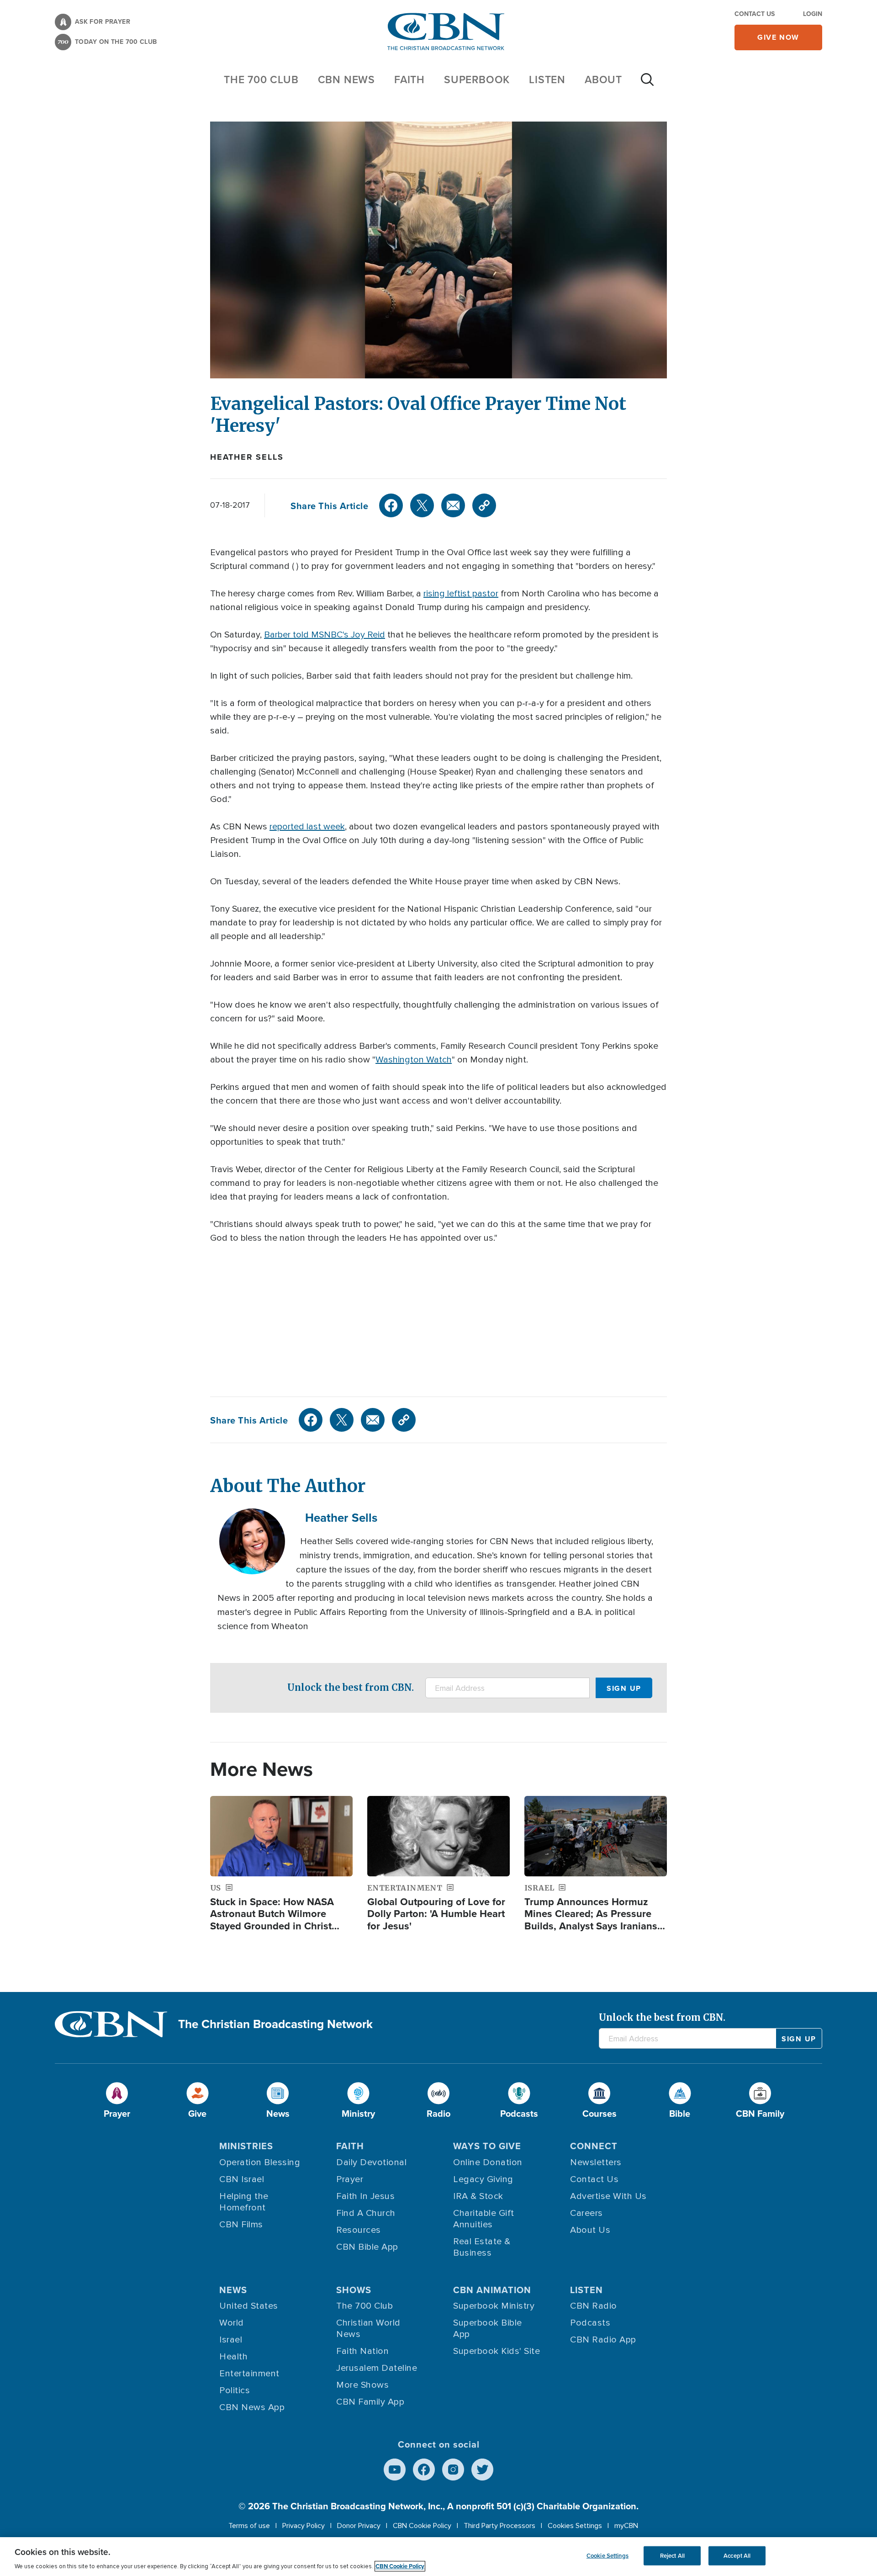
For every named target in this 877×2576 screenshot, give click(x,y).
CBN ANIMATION (492, 2290)
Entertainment (249, 2374)
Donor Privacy (359, 2526)
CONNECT (594, 2146)
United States (249, 2306)
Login (813, 14)
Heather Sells (247, 457)
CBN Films (241, 2225)
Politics (235, 2390)
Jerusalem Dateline (377, 2368)
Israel (231, 2340)
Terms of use (249, 2526)
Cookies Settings (575, 2526)
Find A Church (366, 2213)
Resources (359, 2230)
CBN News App (252, 2407)
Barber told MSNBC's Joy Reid (325, 635)
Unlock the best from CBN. (351, 1687)
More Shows (362, 2385)
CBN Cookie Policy (422, 2526)
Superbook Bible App (488, 2329)
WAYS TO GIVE (487, 2146)
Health (233, 2357)
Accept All (737, 2556)
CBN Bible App (367, 2247)
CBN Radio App (603, 2340)
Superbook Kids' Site (497, 2351)
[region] (438, 2557)
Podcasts (590, 2323)
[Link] (484, 505)
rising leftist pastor (461, 594)
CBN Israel (242, 2179)
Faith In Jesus (365, 2196)
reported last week (307, 827)
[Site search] (647, 84)
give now (778, 37)
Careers (586, 2213)
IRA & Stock (478, 2196)
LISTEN (547, 79)
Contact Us (755, 14)
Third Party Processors (499, 2526)
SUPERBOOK (477, 79)
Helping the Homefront (244, 2202)
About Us (590, 2230)
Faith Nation (362, 2351)
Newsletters (596, 2162)
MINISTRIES (246, 2146)
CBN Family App (370, 2402)
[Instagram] (453, 2470)
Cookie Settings (608, 2556)
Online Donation (488, 2162)
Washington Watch (414, 1060)
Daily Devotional (371, 2162)
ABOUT (603, 79)
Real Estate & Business (482, 2247)
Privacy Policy (304, 2526)
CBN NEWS (346, 79)
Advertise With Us (608, 2196)
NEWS (233, 2290)
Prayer (350, 2179)
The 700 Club (261, 79)
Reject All (672, 2556)
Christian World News (368, 2329)
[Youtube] (395, 2470)
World (232, 2323)
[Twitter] (422, 505)
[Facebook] (391, 505)
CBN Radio (594, 2306)
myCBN (626, 2526)
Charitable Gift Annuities (484, 2219)
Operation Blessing (260, 2162)
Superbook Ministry (494, 2306)
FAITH (409, 79)
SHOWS (354, 2290)
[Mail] (453, 505)
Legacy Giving (483, 2179)
